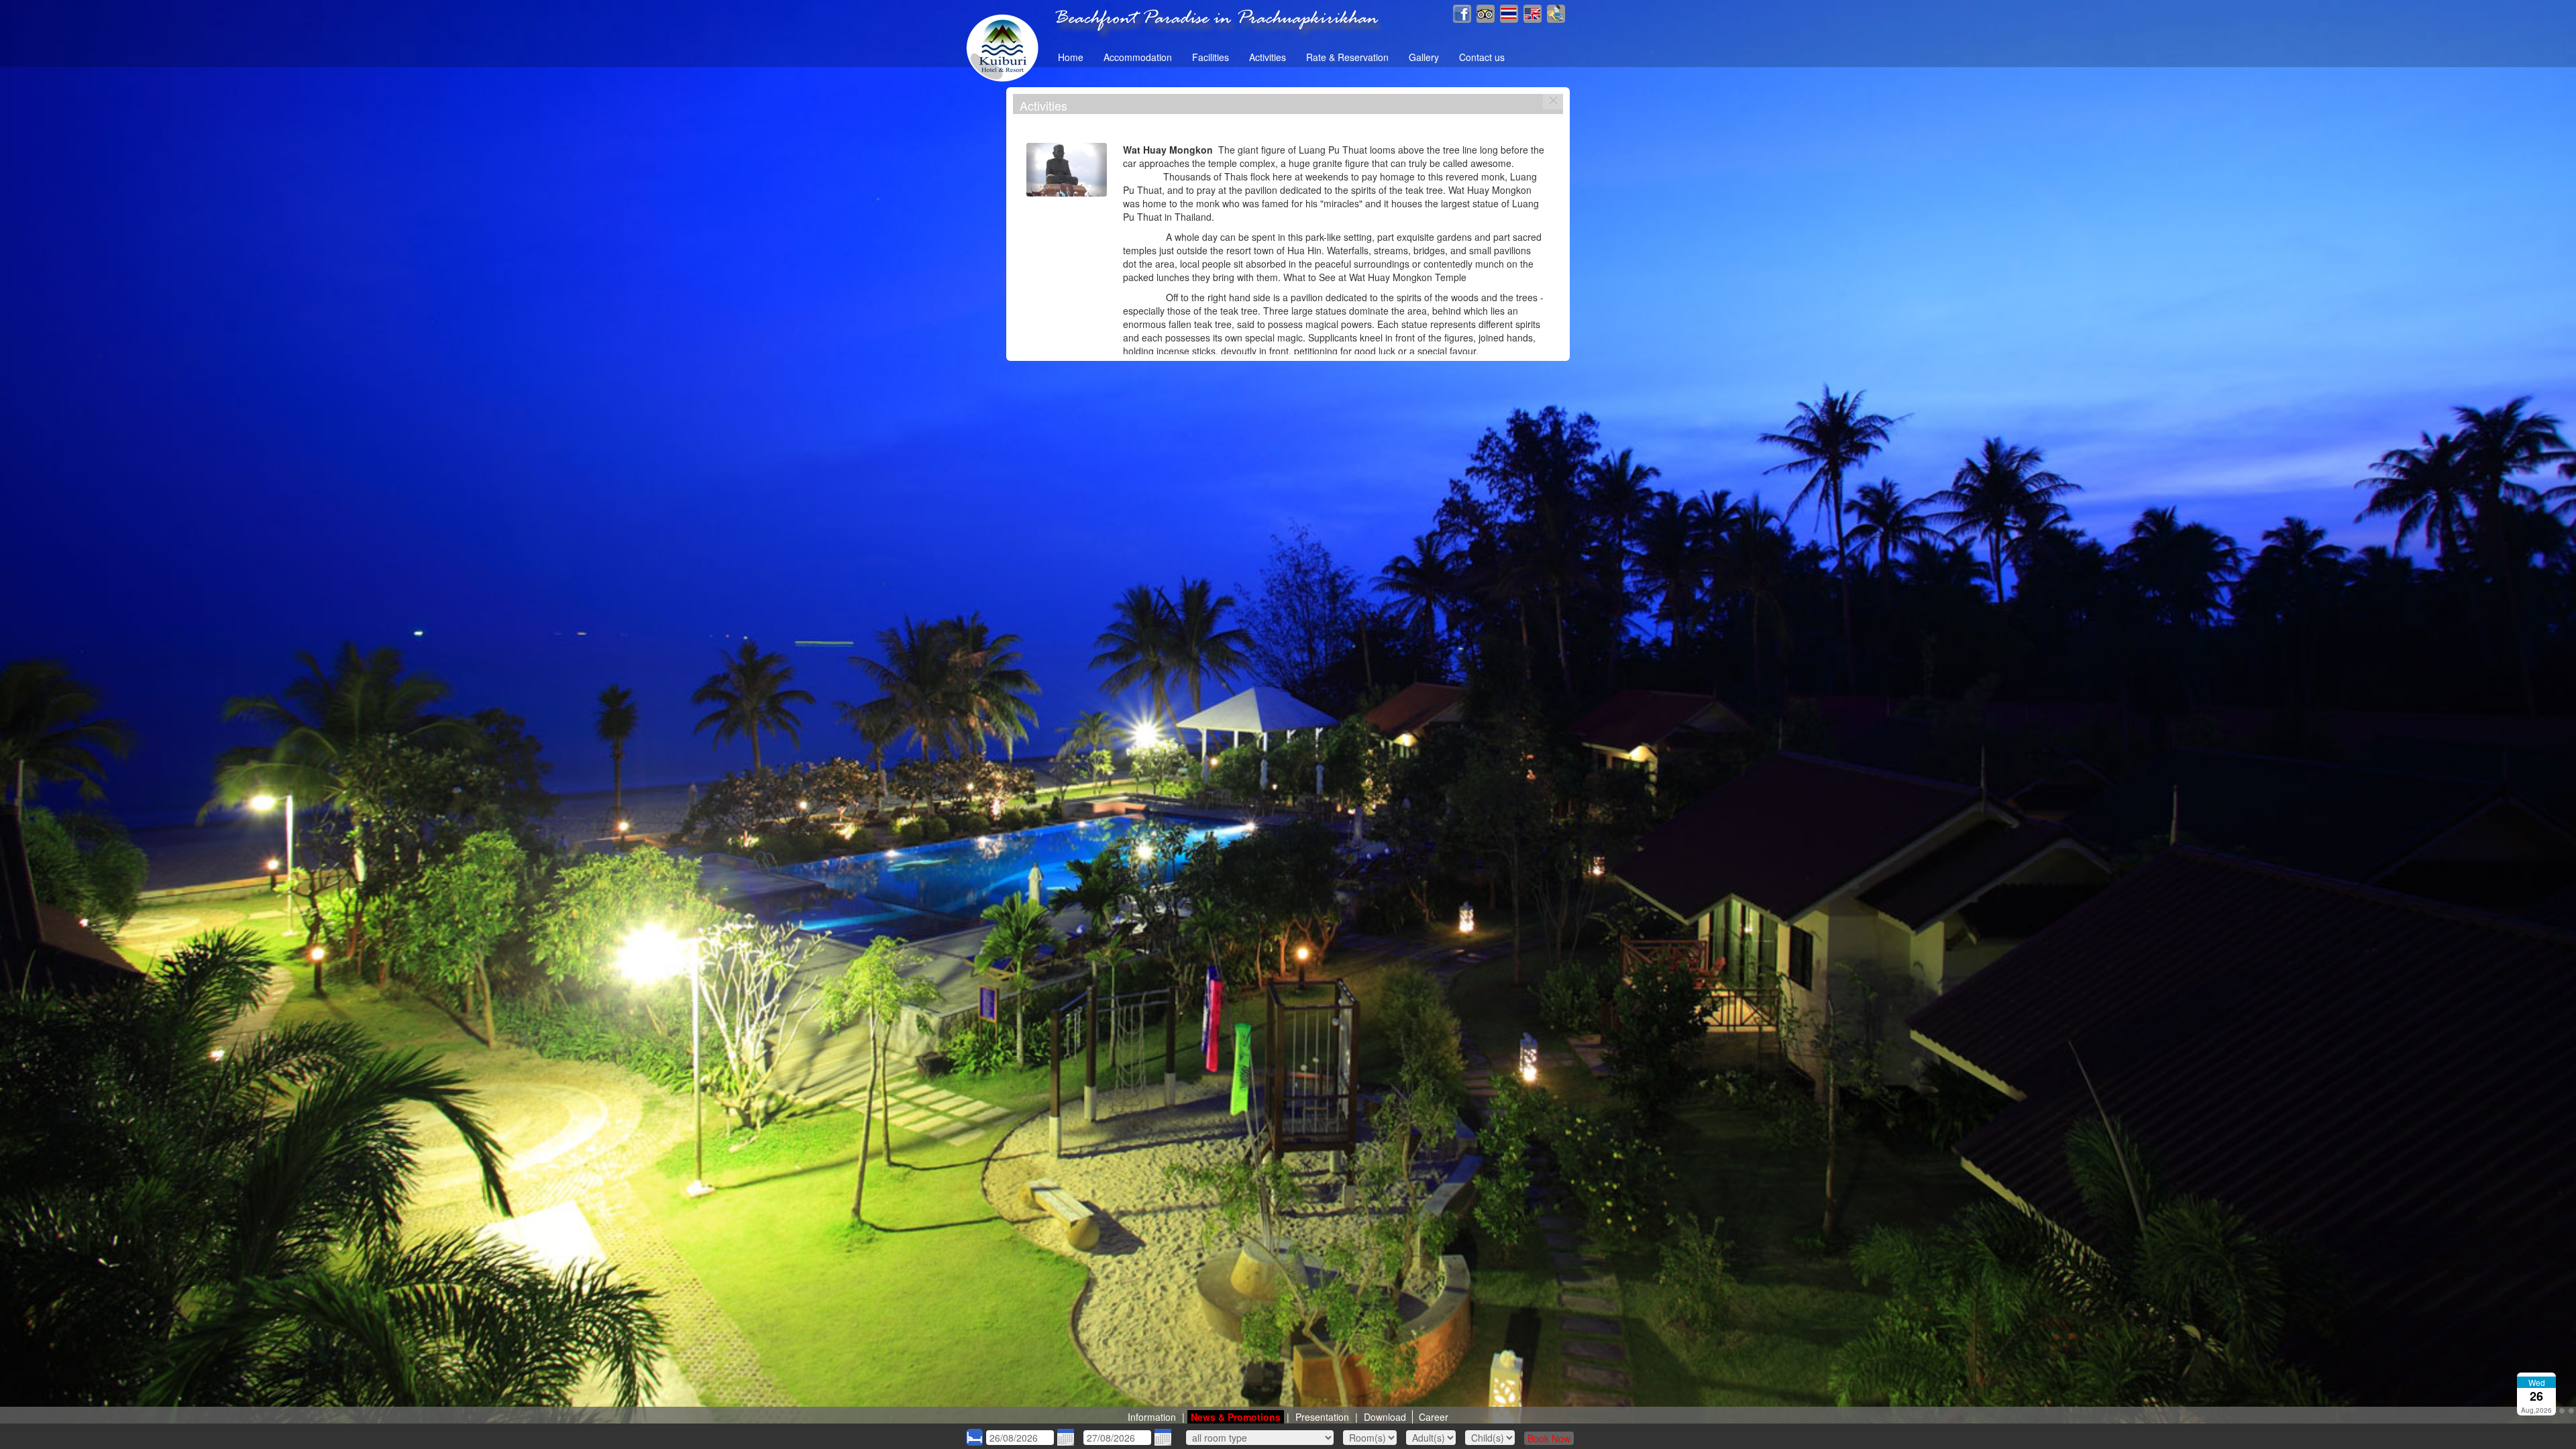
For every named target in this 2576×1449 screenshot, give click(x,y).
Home (1071, 57)
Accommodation (1138, 57)
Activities (1268, 57)
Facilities (1211, 57)
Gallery (1424, 57)
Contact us (1482, 57)
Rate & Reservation (1347, 57)
